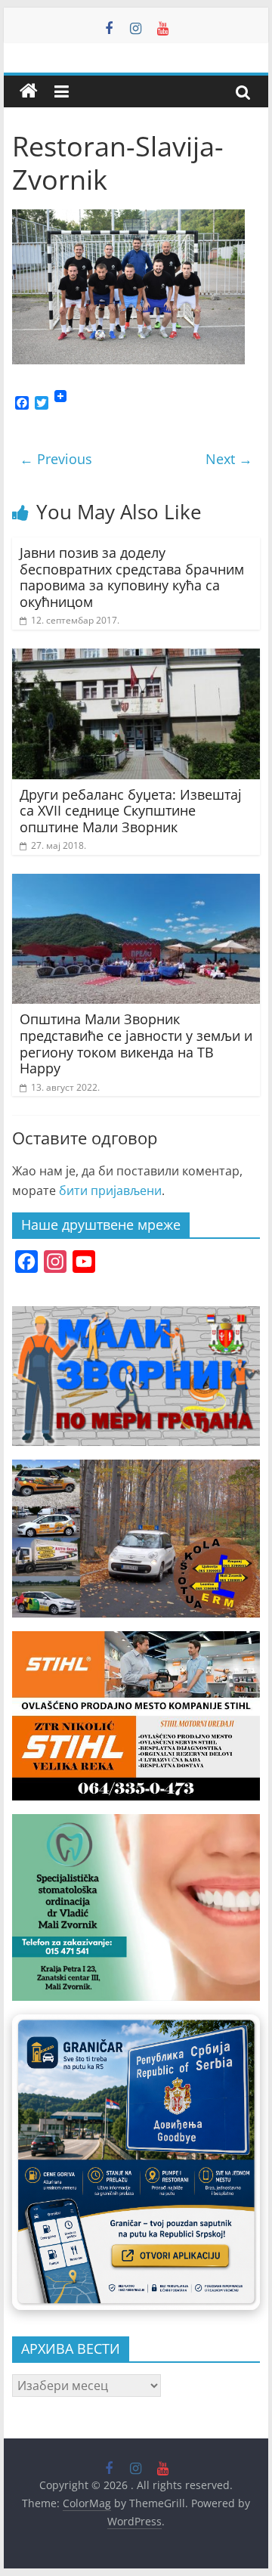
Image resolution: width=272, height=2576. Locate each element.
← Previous (56, 459)
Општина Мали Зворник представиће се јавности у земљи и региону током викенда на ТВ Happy (136, 1043)
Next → (229, 459)
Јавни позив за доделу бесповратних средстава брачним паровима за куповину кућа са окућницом (132, 577)
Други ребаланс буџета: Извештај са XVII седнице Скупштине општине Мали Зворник (131, 811)
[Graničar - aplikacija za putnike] (136, 2162)
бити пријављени (110, 1190)
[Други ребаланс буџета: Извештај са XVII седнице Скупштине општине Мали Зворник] (136, 658)
